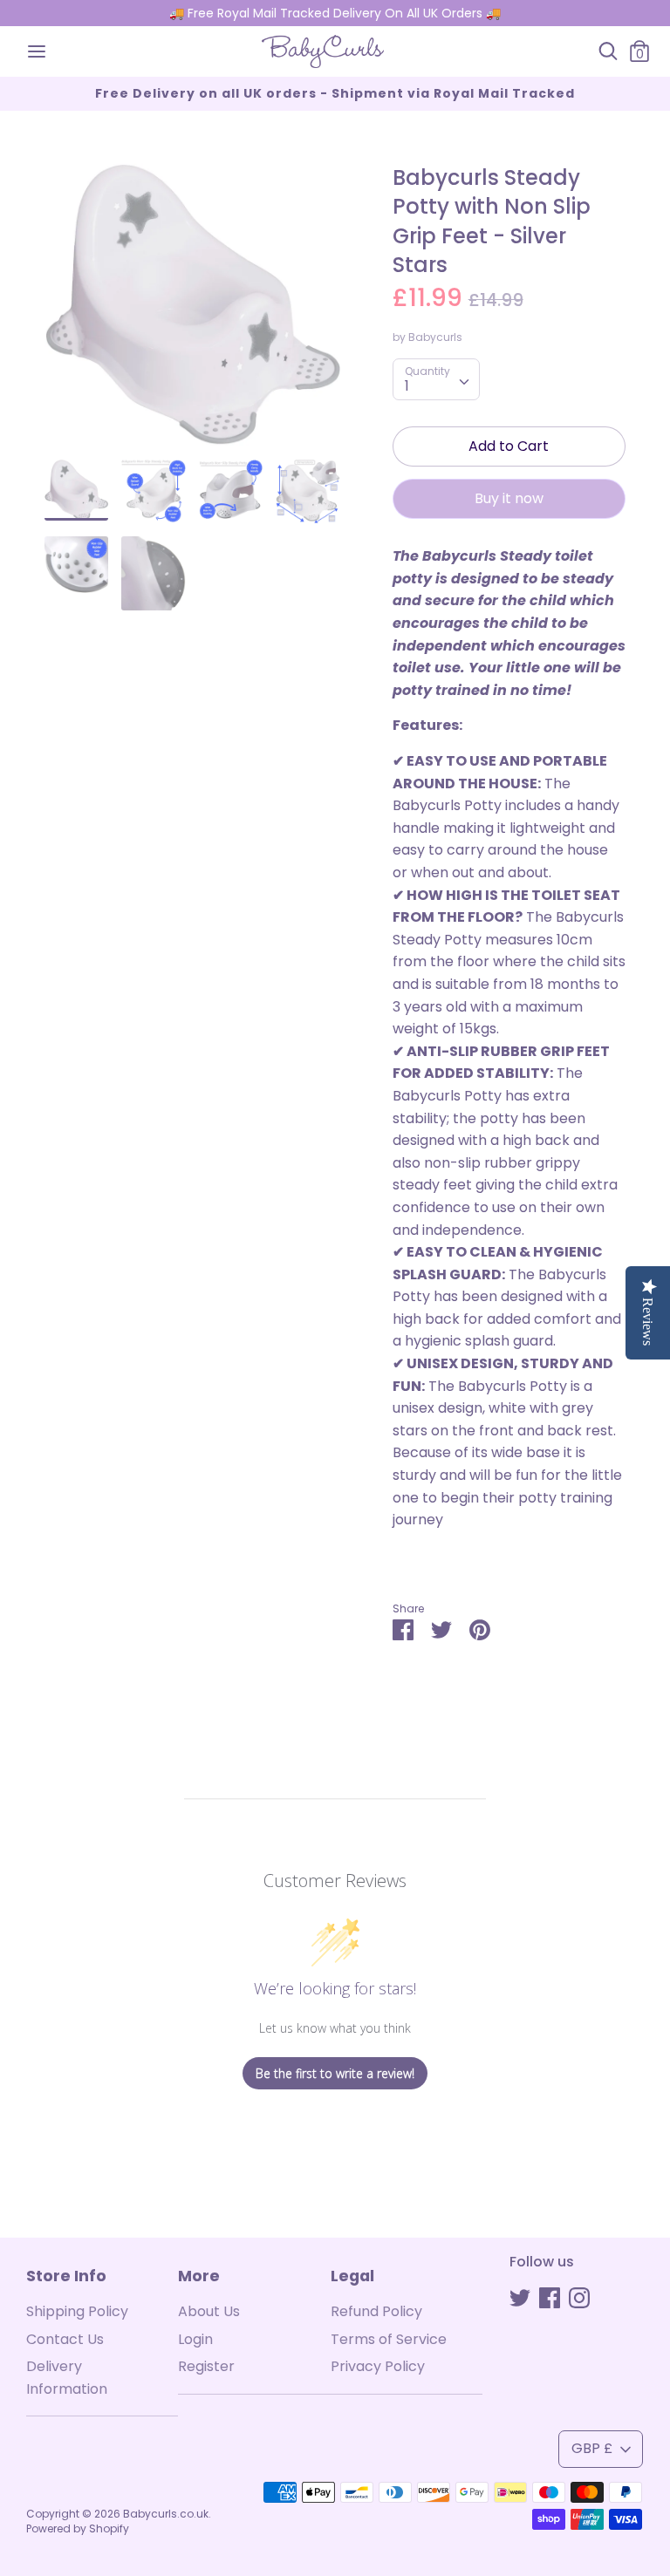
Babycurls (435, 337)
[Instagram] (579, 2297)
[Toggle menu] (37, 51)
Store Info (66, 2276)
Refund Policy (376, 2311)
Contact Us (65, 2339)
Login (195, 2339)
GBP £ (592, 2448)
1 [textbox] (407, 386)
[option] (192, 311)
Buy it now (509, 498)
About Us (209, 2311)
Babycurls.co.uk (166, 2514)
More (199, 2276)
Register (206, 2366)
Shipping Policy (77, 2311)
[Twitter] (520, 2297)
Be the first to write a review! (335, 2073)
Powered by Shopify (78, 2528)
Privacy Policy (378, 2366)
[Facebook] (550, 2297)
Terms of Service (389, 2339)
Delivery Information (67, 2378)
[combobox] (436, 379)
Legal (352, 2276)
